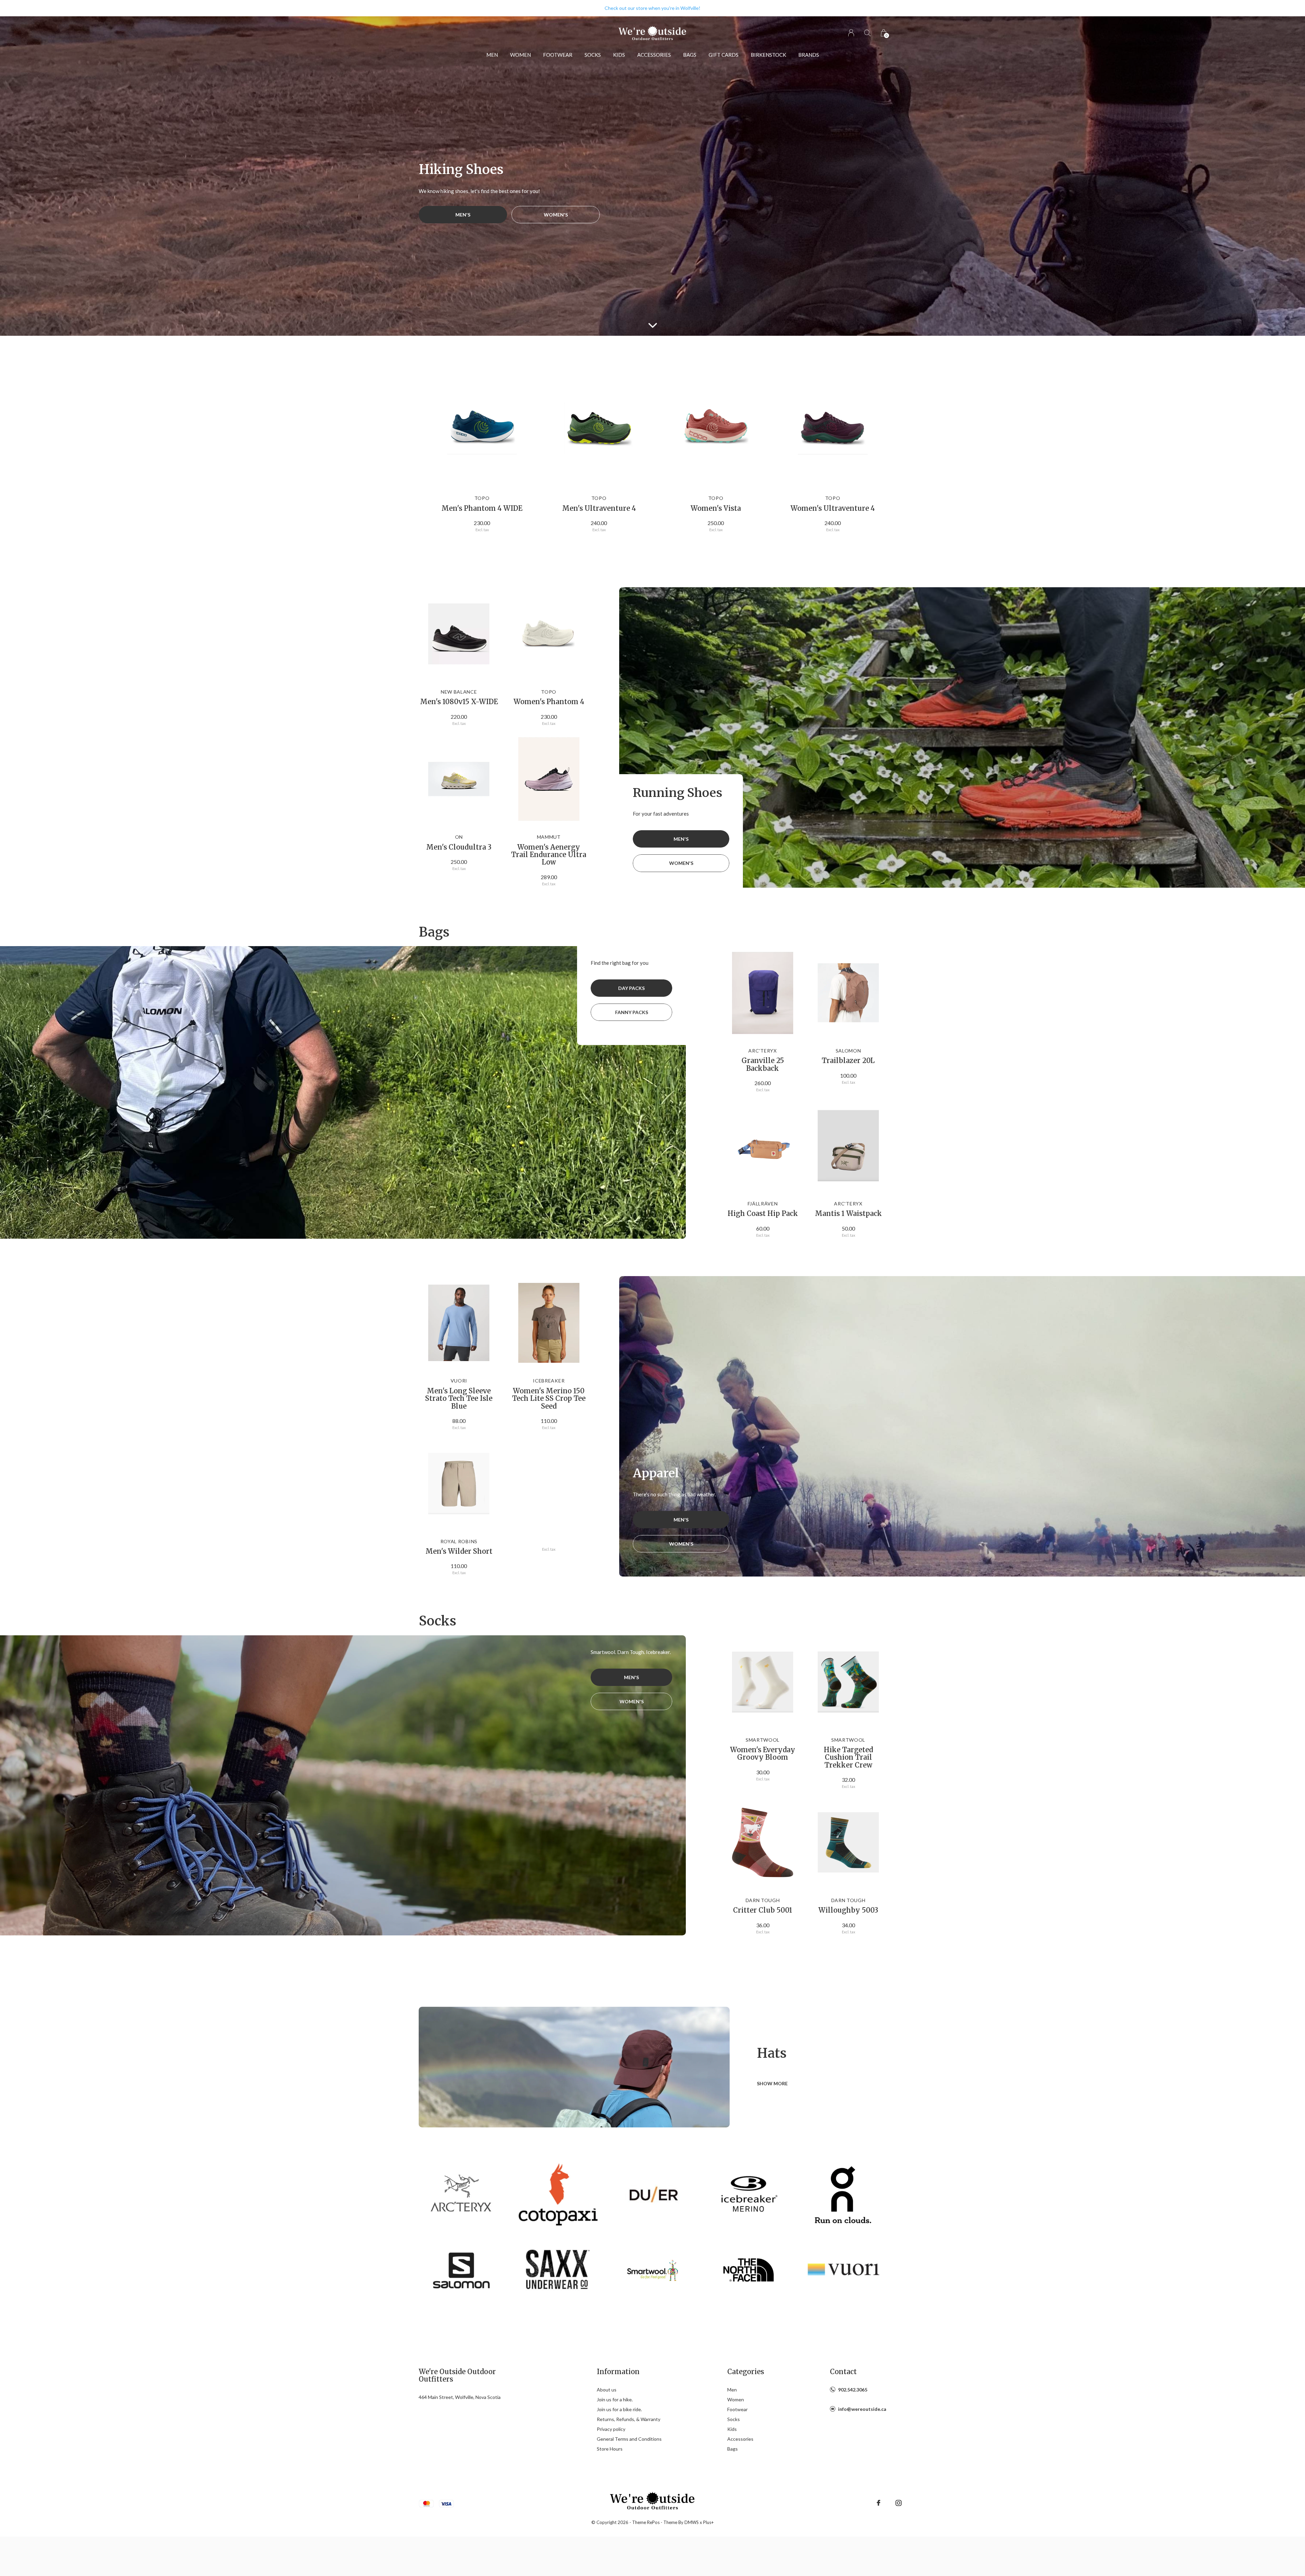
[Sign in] (851, 33)
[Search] (867, 33)
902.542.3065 (853, 2390)
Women (520, 55)
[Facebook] (878, 2503)
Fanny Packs (632, 1012)
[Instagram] (899, 2503)
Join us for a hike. (615, 2399)
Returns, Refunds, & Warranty (629, 2419)
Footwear (558, 55)
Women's (556, 215)
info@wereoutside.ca (862, 2409)
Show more (772, 2083)
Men (492, 55)
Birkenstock (768, 55)
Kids (619, 55)
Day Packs (631, 988)
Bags (690, 55)
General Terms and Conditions (629, 2439)
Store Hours (610, 2449)
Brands (809, 55)
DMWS (692, 2522)
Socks (593, 55)
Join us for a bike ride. (619, 2409)
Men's (463, 215)
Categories (746, 2372)
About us (607, 2390)
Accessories (654, 55)
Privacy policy (611, 2429)
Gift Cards (724, 55)
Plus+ (708, 2522)
